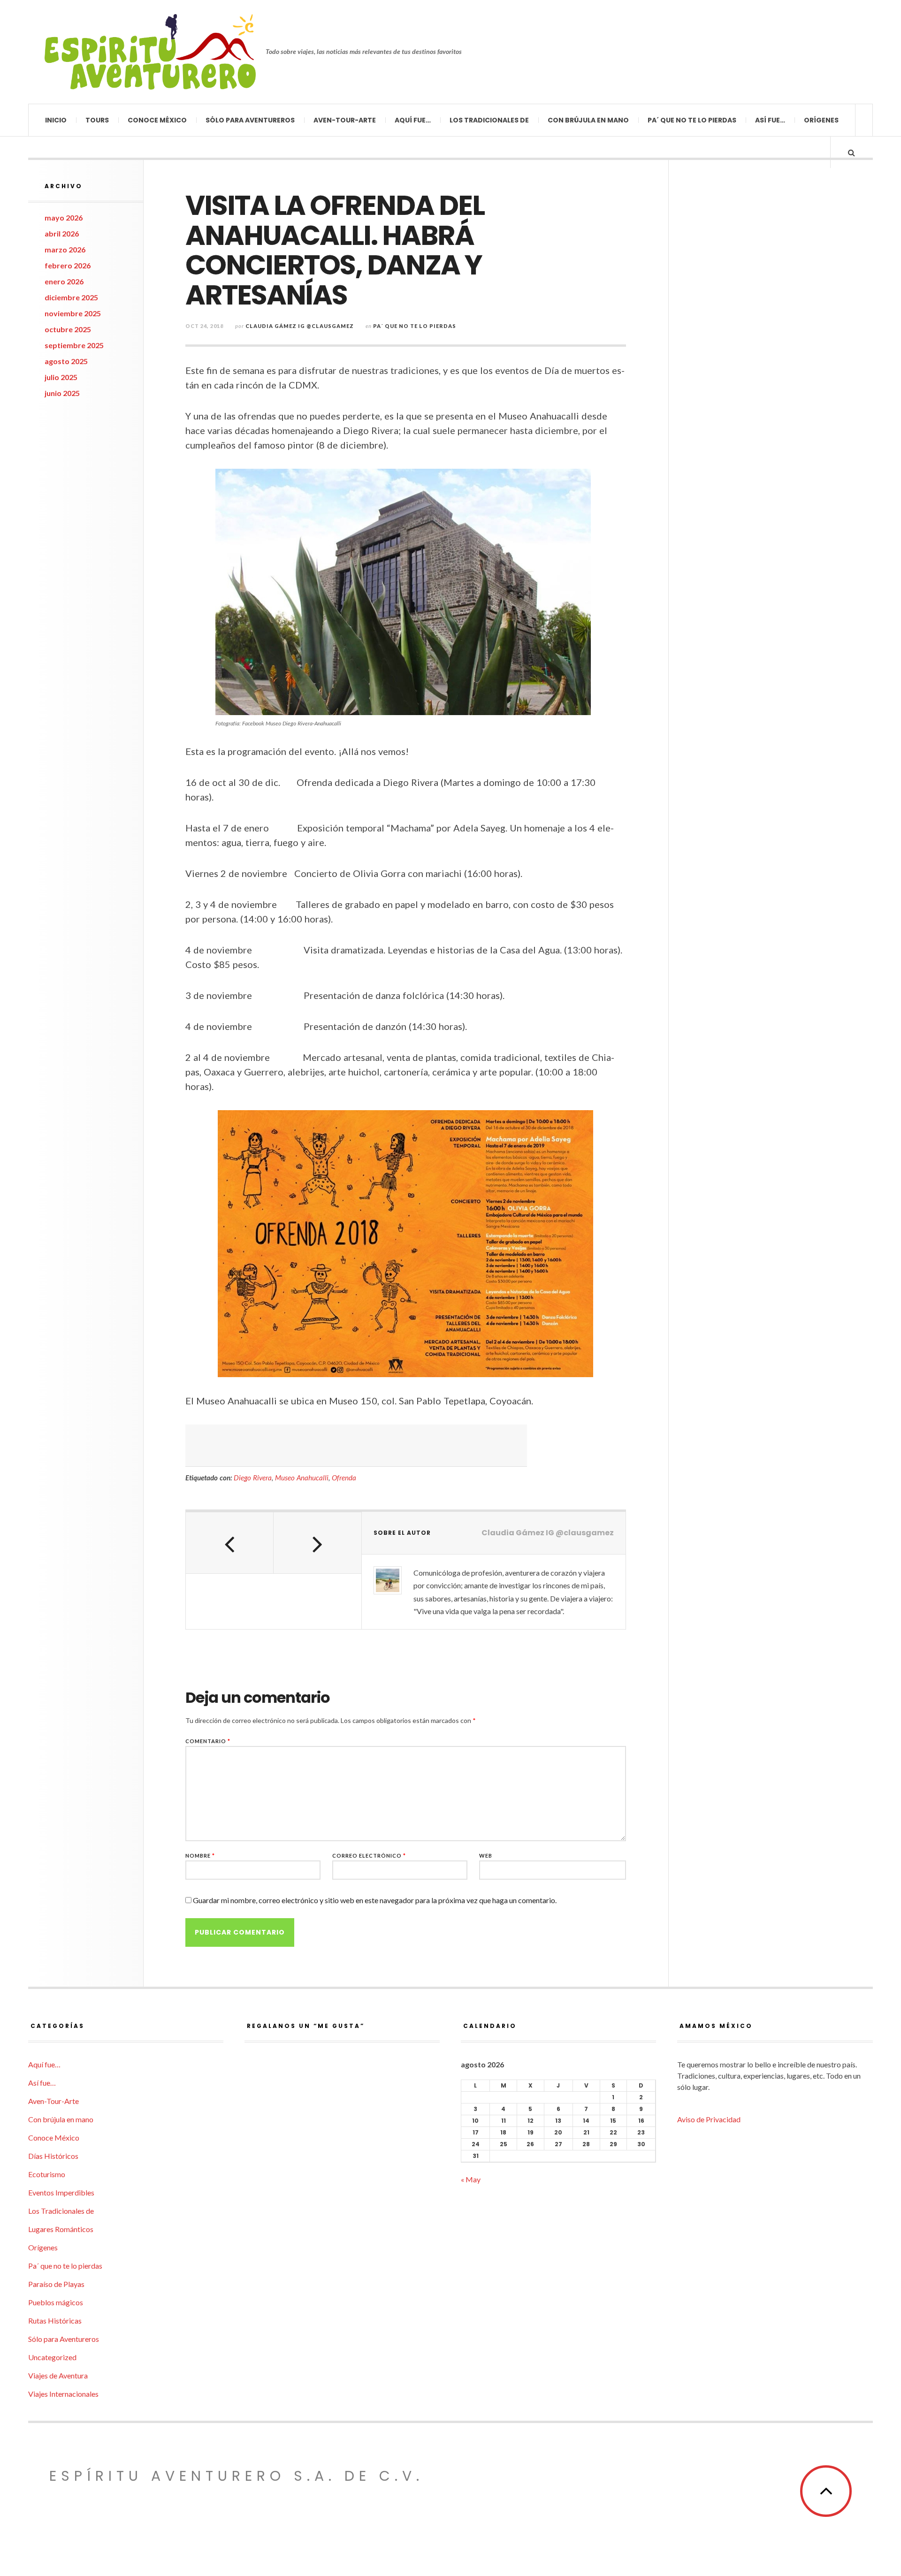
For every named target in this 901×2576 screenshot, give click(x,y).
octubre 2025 (68, 329)
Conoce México (157, 120)
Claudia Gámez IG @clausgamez (300, 326)
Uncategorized (52, 2357)
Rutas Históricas (55, 2321)
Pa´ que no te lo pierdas (692, 120)
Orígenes (821, 120)
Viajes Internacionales (63, 2394)
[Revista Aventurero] (150, 52)
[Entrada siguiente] (317, 1543)
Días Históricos (53, 2156)
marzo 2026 (65, 249)
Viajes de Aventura (58, 2375)
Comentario (208, 1741)
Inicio (56, 120)
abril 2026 (62, 233)
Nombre (200, 1856)
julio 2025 (61, 377)
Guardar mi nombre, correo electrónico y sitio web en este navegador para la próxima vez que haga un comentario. (375, 1900)
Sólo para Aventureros (250, 120)
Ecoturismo (47, 2174)
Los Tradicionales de (489, 120)
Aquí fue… (413, 120)
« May (471, 2179)
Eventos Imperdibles (61, 2192)
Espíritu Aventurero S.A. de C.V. (237, 2476)
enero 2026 (64, 281)
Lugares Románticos (61, 2229)
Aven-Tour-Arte (345, 120)
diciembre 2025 (71, 297)
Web (486, 1856)
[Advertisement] (356, 1446)
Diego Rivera (253, 1478)
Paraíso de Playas (56, 2284)
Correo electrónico (369, 1856)
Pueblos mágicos (56, 2302)
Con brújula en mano (588, 120)
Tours (97, 120)
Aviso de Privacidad (709, 2119)
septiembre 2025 (74, 345)
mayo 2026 (64, 217)
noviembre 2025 (73, 313)
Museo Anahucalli (302, 1478)
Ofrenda (344, 1478)
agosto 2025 (66, 361)
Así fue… (770, 120)
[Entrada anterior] (230, 1543)
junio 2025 (62, 393)
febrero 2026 (68, 265)
